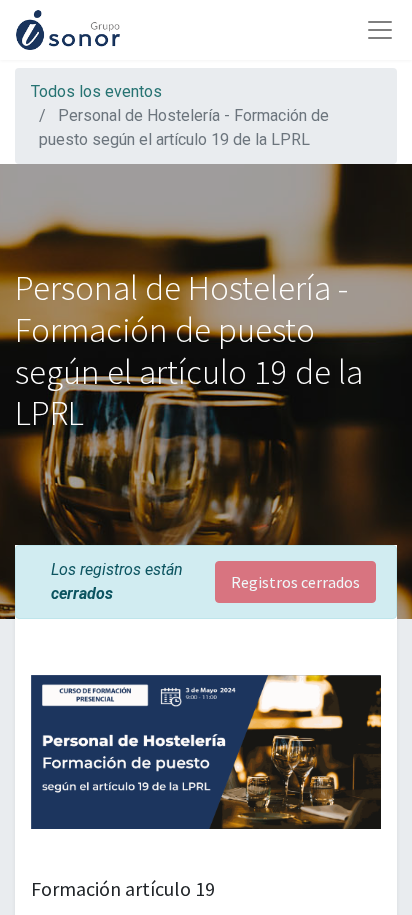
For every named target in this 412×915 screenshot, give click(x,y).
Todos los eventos (96, 91)
